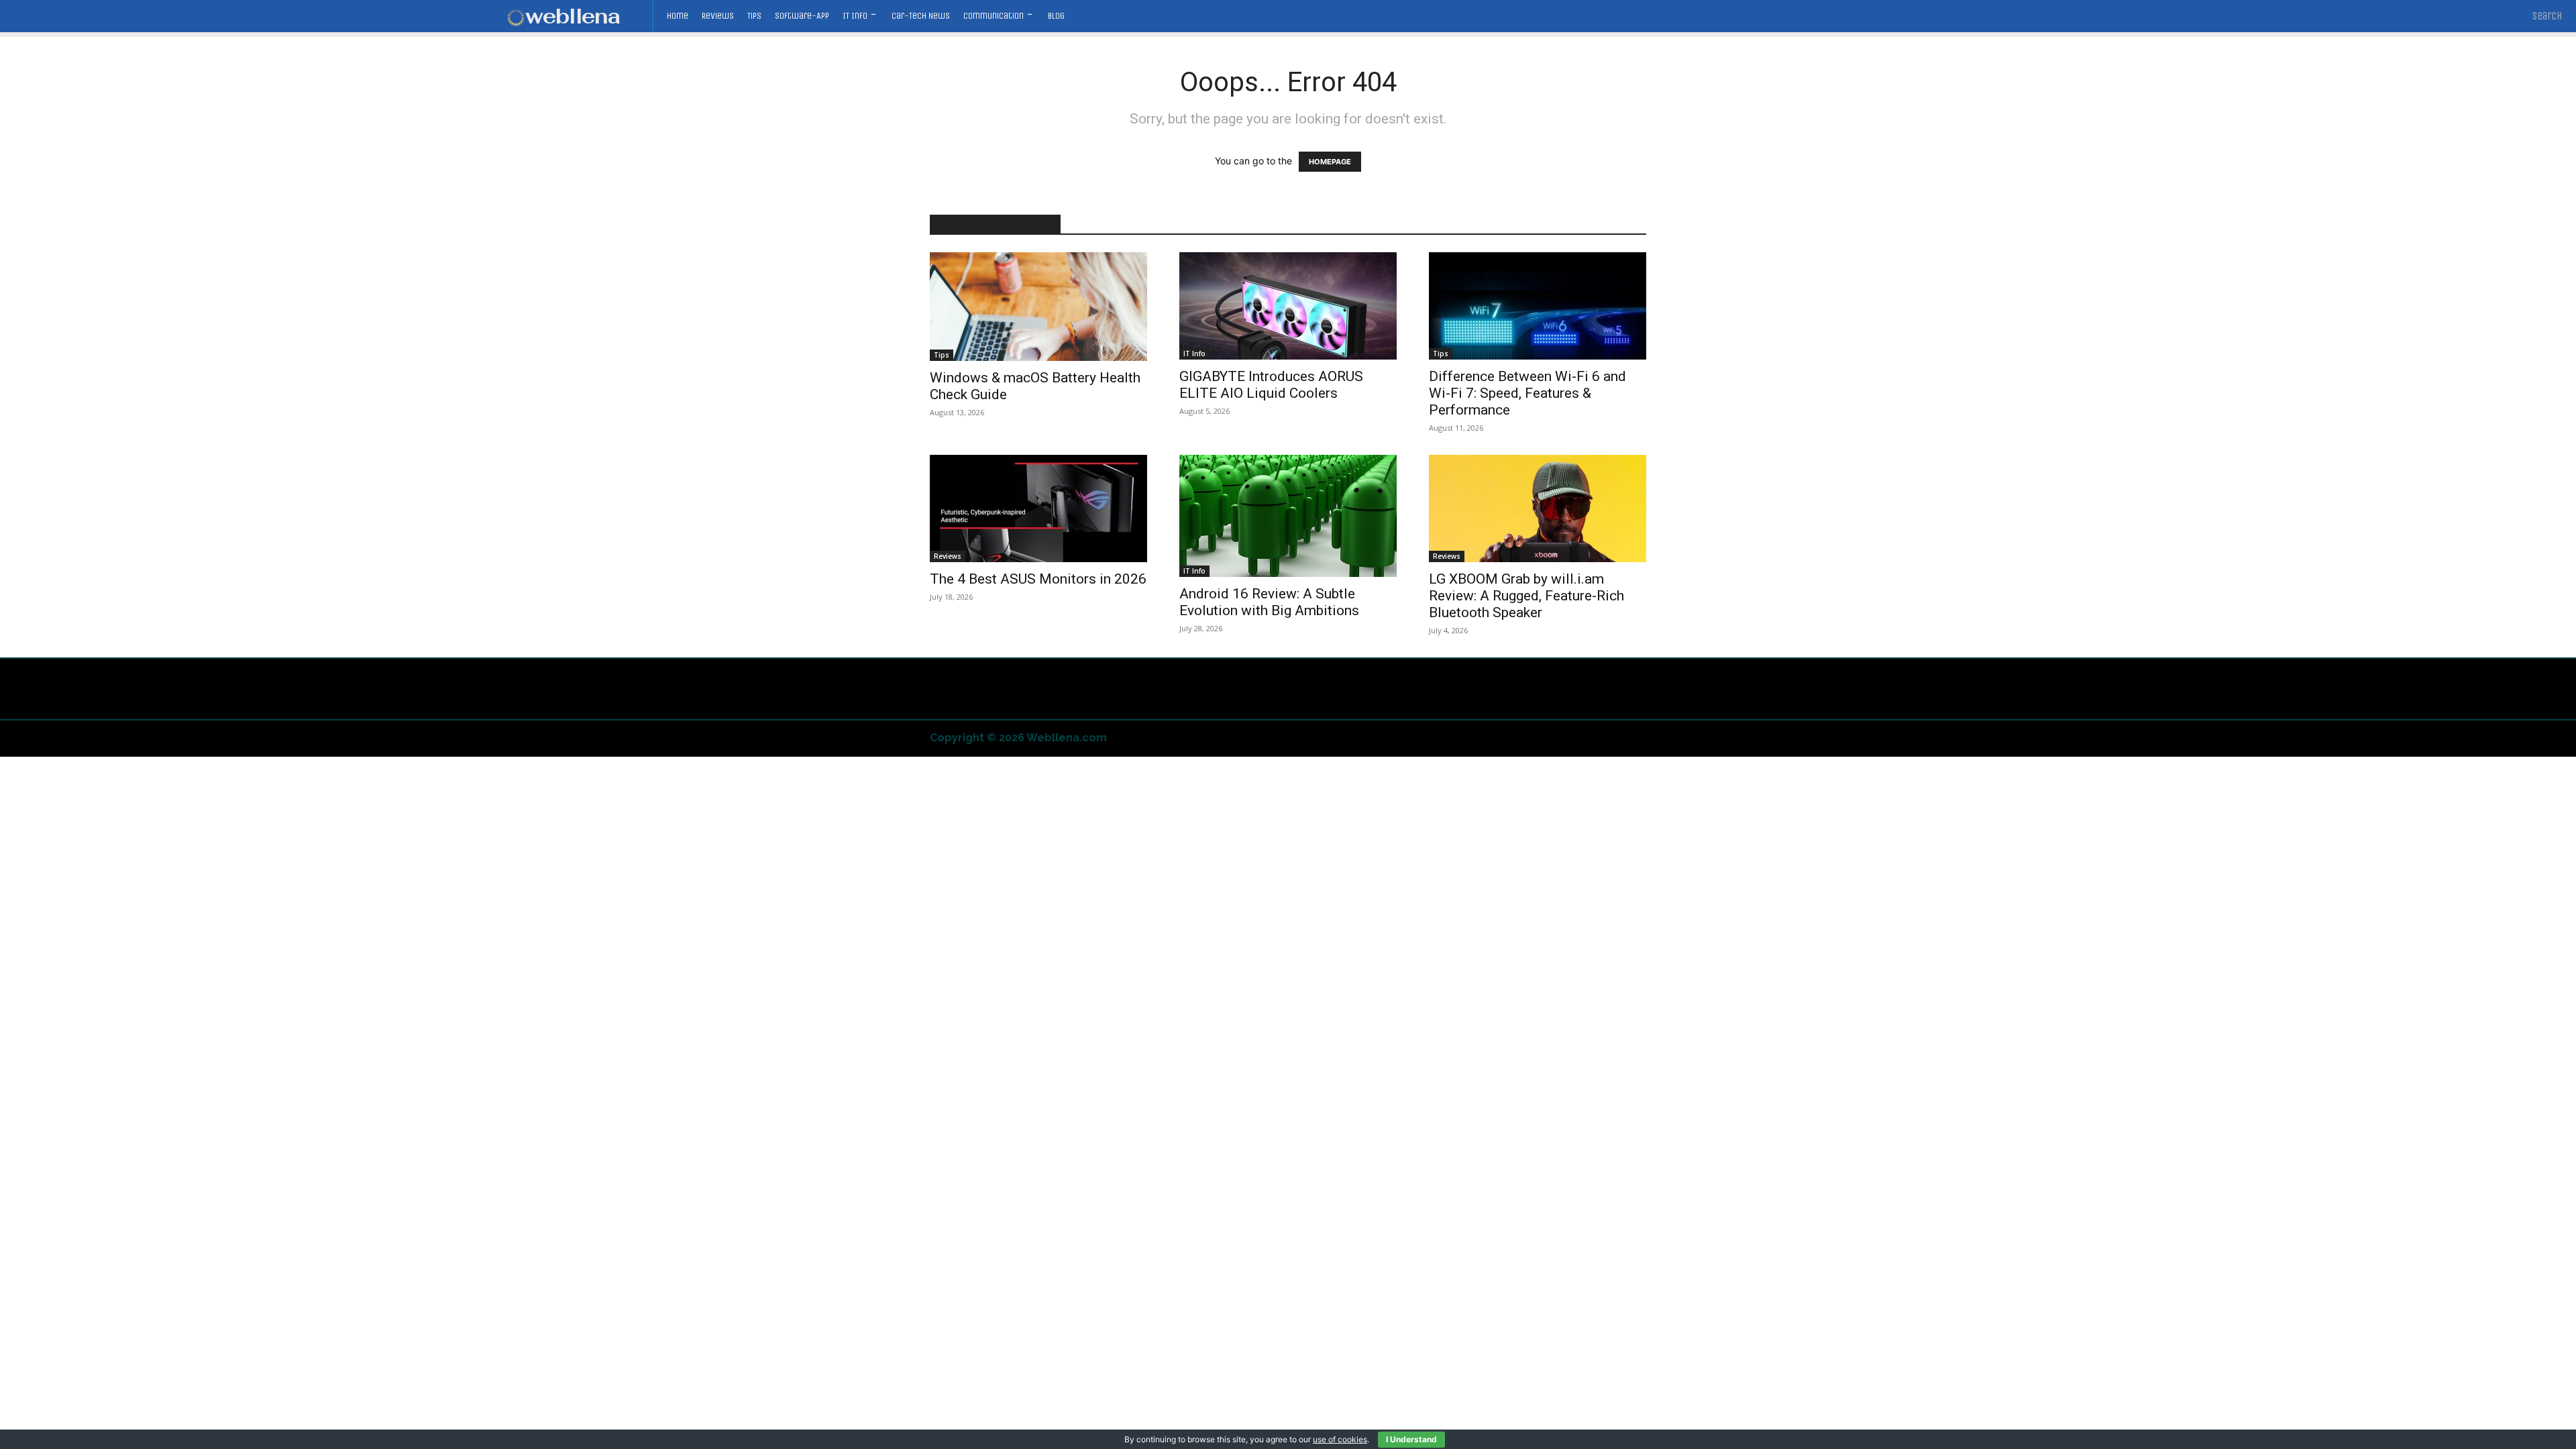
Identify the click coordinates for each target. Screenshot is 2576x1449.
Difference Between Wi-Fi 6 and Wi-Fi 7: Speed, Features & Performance (1527, 393)
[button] (2547, 16)
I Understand (1411, 1439)
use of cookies (1340, 1439)
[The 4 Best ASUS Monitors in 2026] (1038, 508)
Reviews (948, 556)
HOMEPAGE (1330, 162)
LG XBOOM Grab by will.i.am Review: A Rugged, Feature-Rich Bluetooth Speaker (1526, 596)
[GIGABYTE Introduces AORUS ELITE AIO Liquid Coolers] (1288, 306)
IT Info (1194, 354)
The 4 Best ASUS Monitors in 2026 (1038, 579)
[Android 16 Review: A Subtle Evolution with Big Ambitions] (1288, 516)
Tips (942, 355)
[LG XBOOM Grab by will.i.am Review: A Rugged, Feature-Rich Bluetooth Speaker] (1538, 508)
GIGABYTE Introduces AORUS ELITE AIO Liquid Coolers (1271, 385)
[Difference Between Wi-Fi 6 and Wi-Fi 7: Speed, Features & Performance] (1538, 306)
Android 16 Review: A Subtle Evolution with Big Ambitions (1269, 602)
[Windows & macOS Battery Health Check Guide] (1038, 307)
